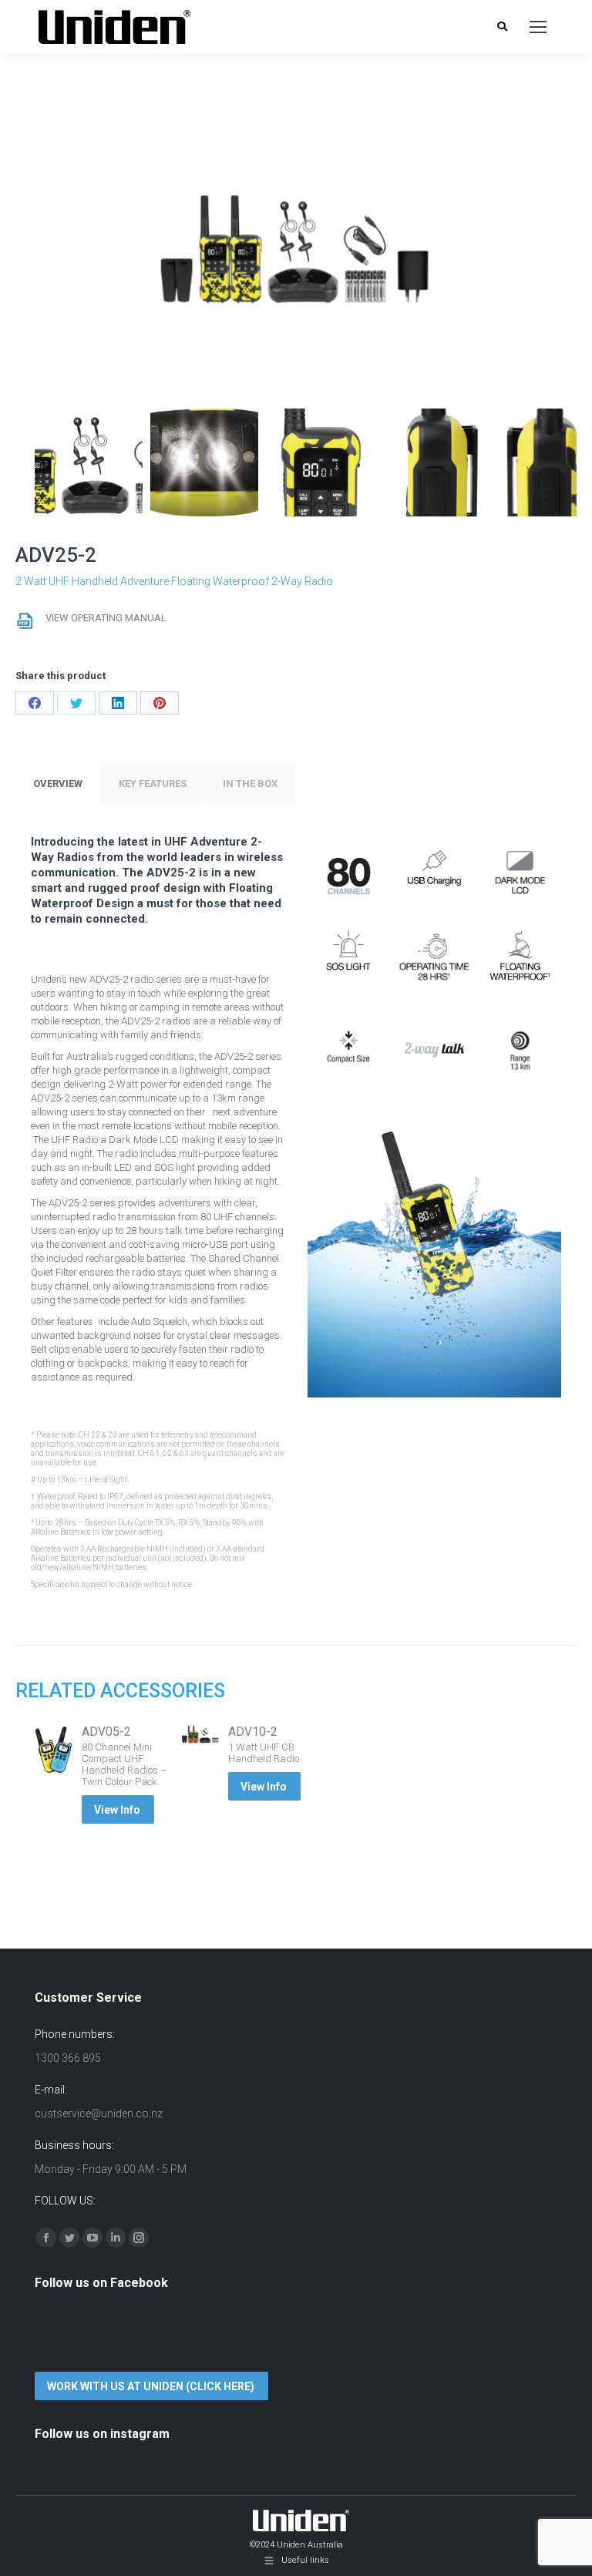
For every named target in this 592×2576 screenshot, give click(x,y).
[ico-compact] (348, 1047)
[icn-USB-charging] (434, 875)
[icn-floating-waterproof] (520, 960)
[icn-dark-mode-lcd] (520, 875)
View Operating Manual (106, 618)
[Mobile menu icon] (538, 27)
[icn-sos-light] (348, 960)
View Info (117, 1810)
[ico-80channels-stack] (348, 875)
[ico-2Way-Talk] (434, 1047)
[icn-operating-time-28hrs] (434, 960)
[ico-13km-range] (520, 1047)
